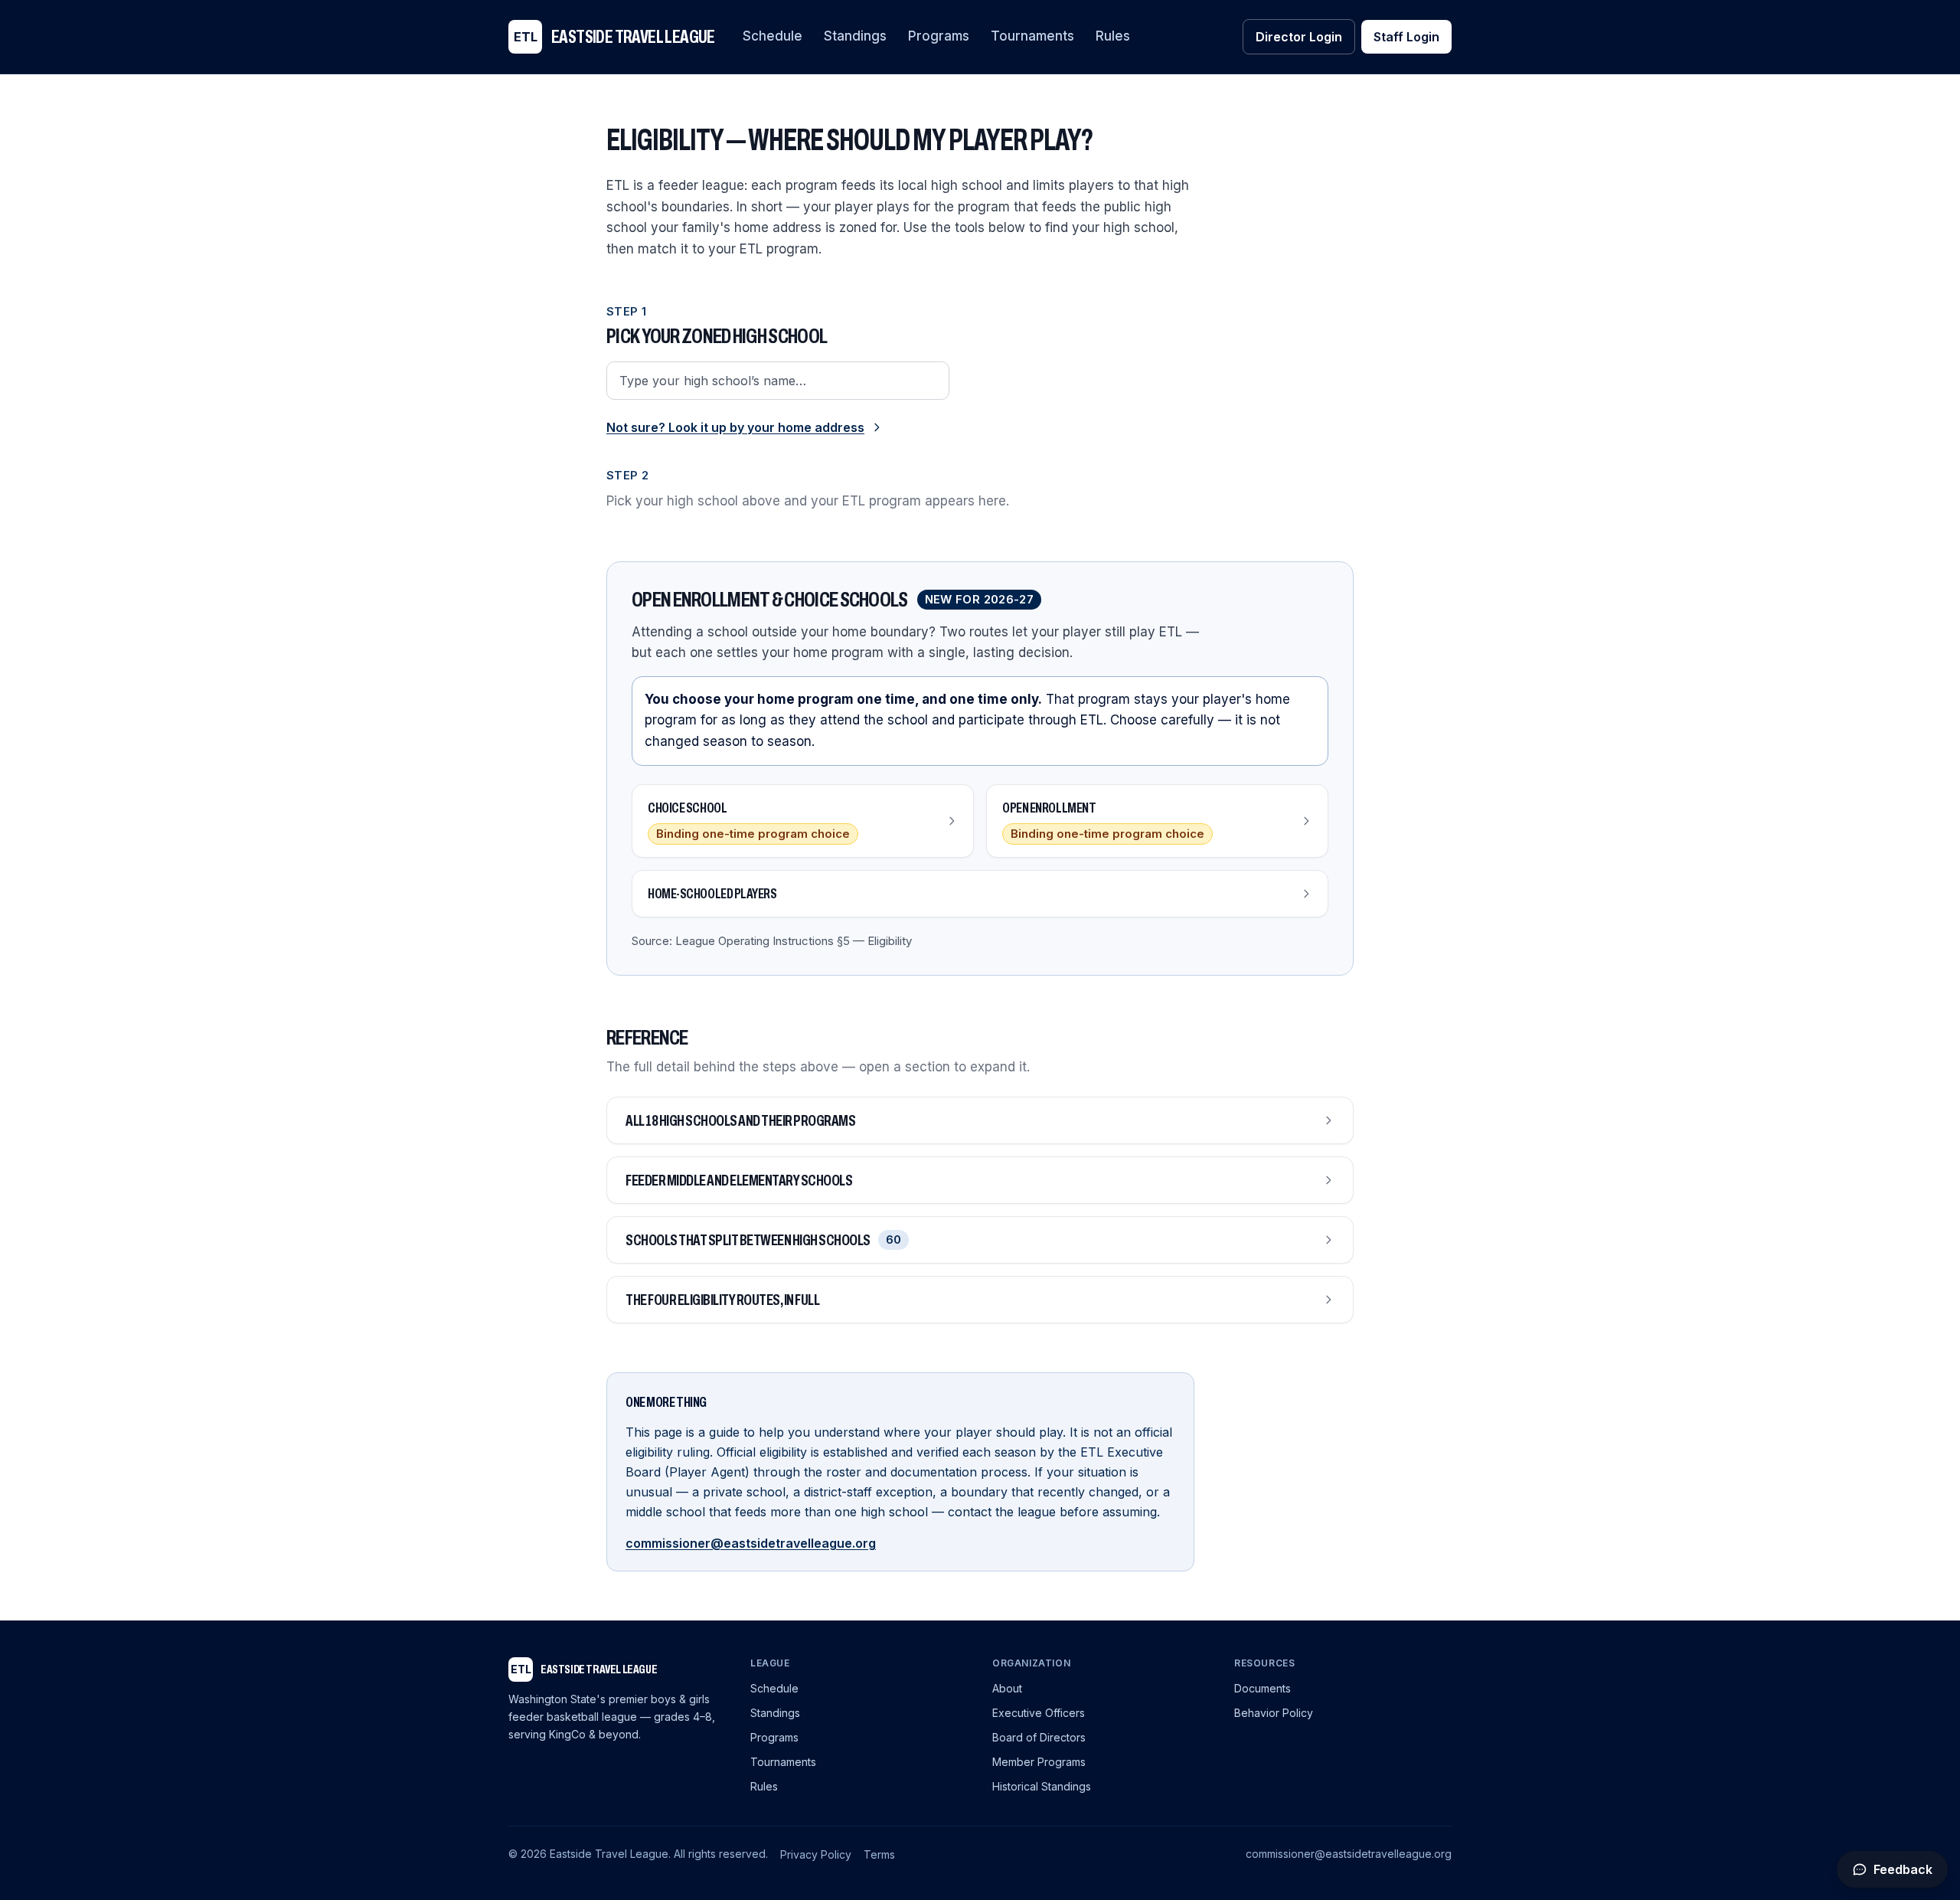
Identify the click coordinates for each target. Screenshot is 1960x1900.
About (1007, 1688)
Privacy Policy (816, 1854)
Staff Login (1406, 37)
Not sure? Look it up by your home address (735, 427)
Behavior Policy (1274, 1713)
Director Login (1299, 37)
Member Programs (1039, 1762)
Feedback (1903, 1869)
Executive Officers (1039, 1713)
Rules (1113, 36)
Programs (939, 36)
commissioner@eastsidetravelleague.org (751, 1543)
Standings (855, 36)
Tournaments (1032, 36)
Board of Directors (1039, 1737)
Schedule (773, 36)
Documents (1263, 1688)
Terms (879, 1854)
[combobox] (778, 381)
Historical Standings (1042, 1786)
